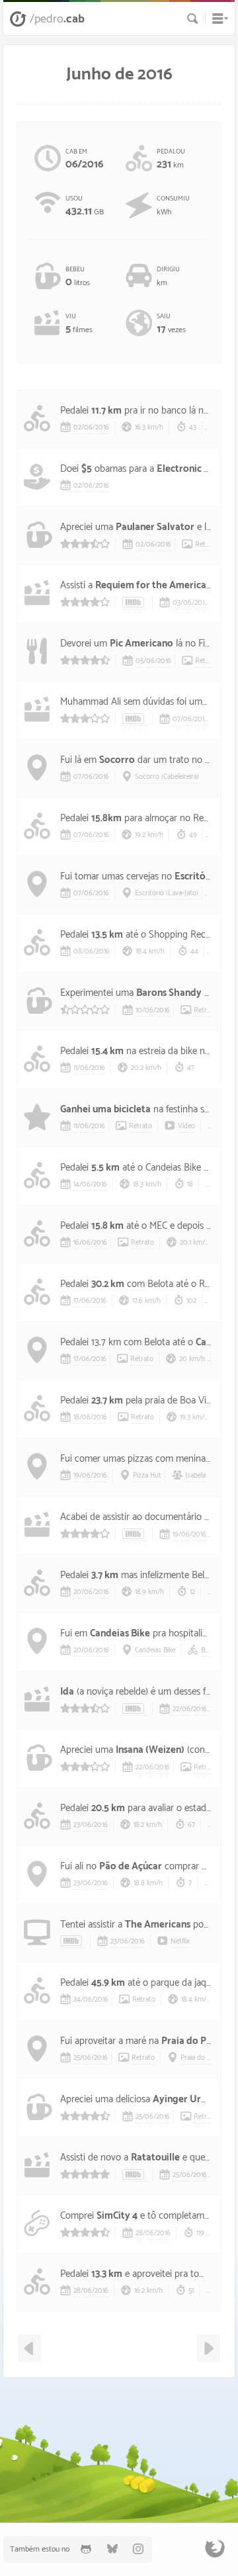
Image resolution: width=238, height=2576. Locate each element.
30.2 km (108, 1284)
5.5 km (105, 1168)
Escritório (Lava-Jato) (167, 893)
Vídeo (186, 1126)
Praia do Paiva (193, 2041)
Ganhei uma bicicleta (105, 1109)
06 (88, 427)
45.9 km (108, 1983)
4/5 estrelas (85, 602)
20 (77, 1592)
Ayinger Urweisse (191, 2099)
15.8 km (107, 1226)
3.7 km (105, 1575)
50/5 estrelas (85, 2174)
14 (76, 1184)
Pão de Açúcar (131, 1866)
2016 (102, 427)
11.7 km (106, 411)
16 (76, 1243)
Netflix (180, 1941)
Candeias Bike (120, 1633)
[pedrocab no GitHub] (86, 2549)
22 (176, 1709)
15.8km (106, 818)
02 (77, 427)
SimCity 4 (117, 2216)
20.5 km (108, 1808)
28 (139, 2233)
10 (139, 1010)
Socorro (117, 760)
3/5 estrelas (85, 718)
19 (76, 1476)
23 (77, 1825)
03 (177, 603)
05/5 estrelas (85, 1009)
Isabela (195, 1476)
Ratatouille (155, 2157)
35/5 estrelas (85, 544)
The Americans (158, 1925)
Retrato (207, 545)
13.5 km (107, 935)
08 (78, 952)
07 (177, 719)
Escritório (196, 876)
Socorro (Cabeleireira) (167, 777)
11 (75, 1068)
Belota (210, 1650)
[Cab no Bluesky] (112, 2549)
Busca (193, 19)
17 (76, 1301)
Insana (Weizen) (150, 1750)
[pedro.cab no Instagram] (139, 2549)
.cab (57, 19)
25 (77, 2058)
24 (77, 2000)
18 (76, 1417)
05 (139, 661)
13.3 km (107, 2274)
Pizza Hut (147, 1476)
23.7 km (107, 1400)
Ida (67, 1692)
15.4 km (107, 1051)
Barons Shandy (169, 993)
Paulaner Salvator (155, 527)
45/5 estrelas (85, 660)
